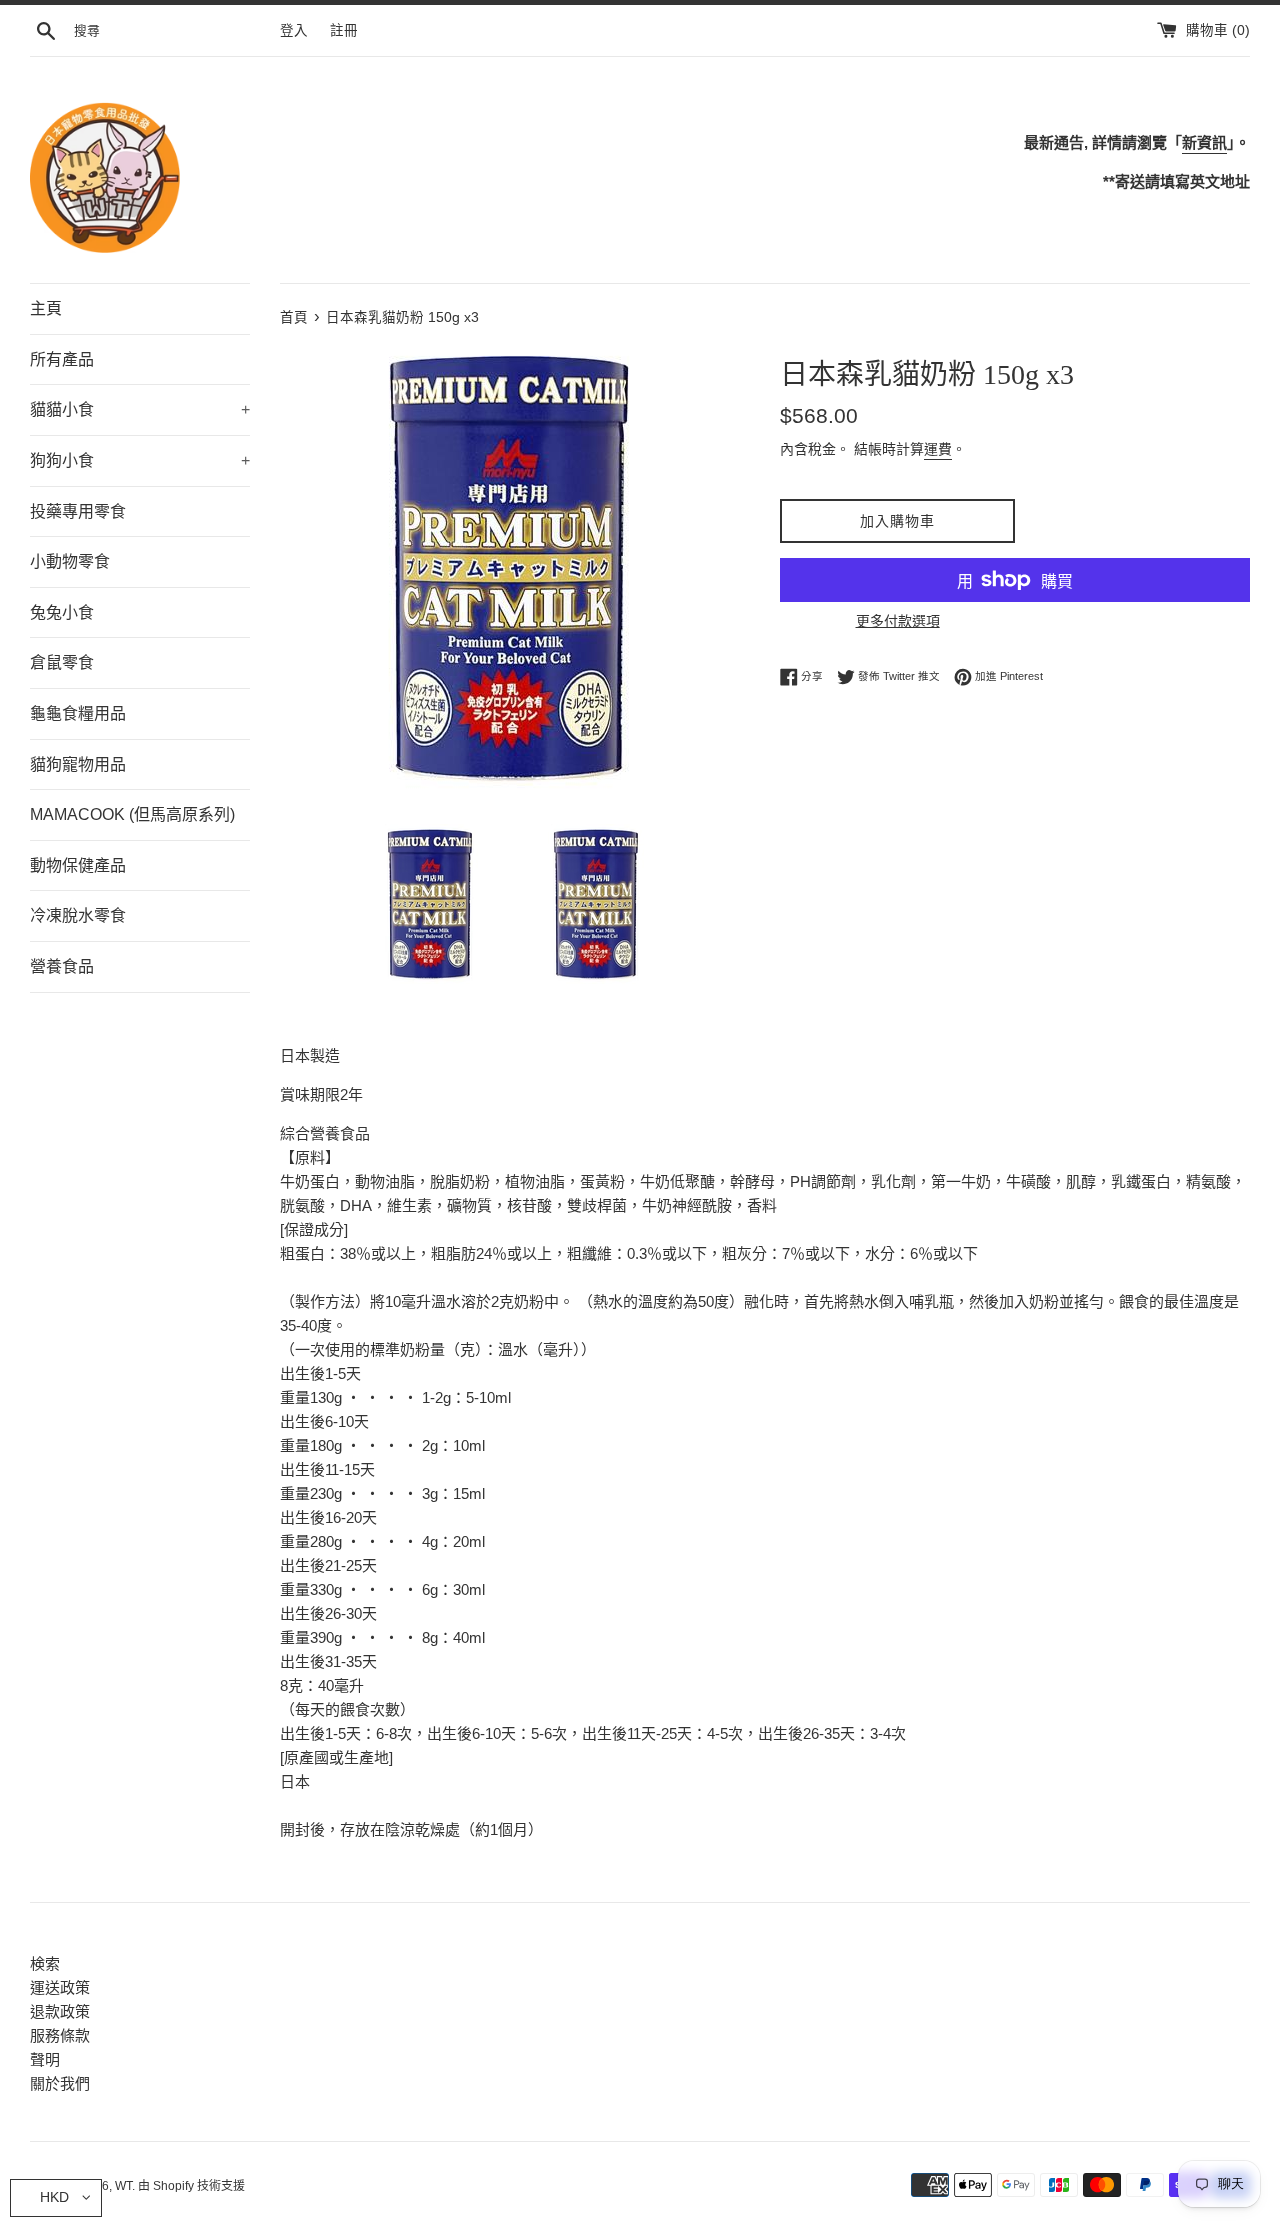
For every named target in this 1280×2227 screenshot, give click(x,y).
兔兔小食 (62, 612)
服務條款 (60, 2035)
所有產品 (62, 359)
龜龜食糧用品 (78, 713)
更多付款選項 (898, 621)
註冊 (344, 30)
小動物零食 (70, 561)
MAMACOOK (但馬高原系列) (132, 814)
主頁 (46, 308)
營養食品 (62, 966)
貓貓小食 (140, 409)
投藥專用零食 (78, 511)
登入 (294, 30)
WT (123, 2186)
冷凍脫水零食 (78, 915)
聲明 (45, 2059)
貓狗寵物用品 (78, 764)
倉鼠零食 (62, 662)
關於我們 (60, 2083)
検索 (45, 1963)
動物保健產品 (78, 865)
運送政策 (60, 1987)
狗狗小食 (140, 460)
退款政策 (60, 2011)
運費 (938, 449)
